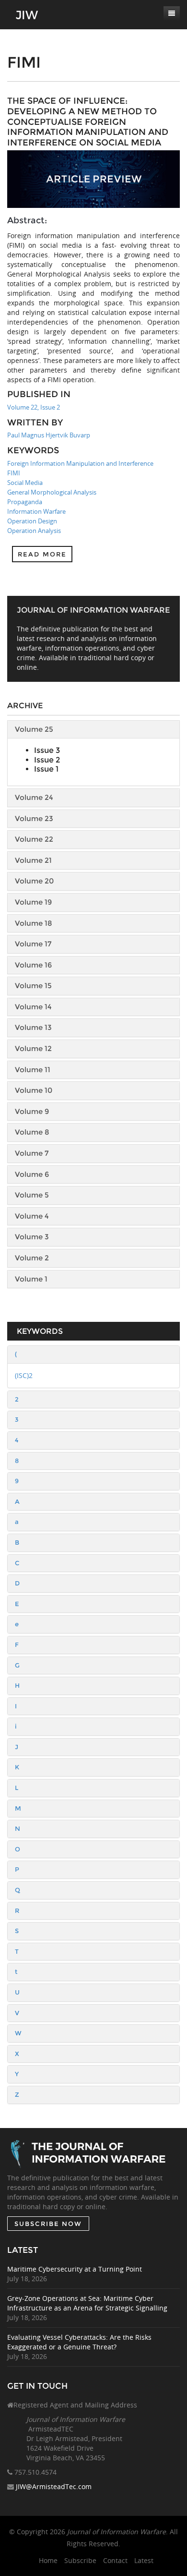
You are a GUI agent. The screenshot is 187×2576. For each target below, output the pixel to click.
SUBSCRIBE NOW (48, 2224)
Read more (42, 554)
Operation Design (32, 521)
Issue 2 (47, 760)
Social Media (25, 483)
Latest (144, 2560)
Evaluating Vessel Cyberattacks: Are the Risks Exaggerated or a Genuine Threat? (79, 2342)
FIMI (14, 473)
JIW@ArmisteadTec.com (54, 2486)
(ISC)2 (24, 1375)
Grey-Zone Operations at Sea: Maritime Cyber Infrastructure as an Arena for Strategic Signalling (87, 2303)
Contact (115, 2560)
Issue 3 (47, 750)
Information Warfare (36, 511)
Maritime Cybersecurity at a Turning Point (75, 2269)
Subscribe (80, 2560)
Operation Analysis (34, 531)
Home (48, 2560)
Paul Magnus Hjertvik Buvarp (49, 435)
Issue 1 (46, 769)
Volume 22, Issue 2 (34, 407)
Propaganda (25, 502)
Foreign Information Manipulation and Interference (80, 463)
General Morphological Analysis (52, 492)
